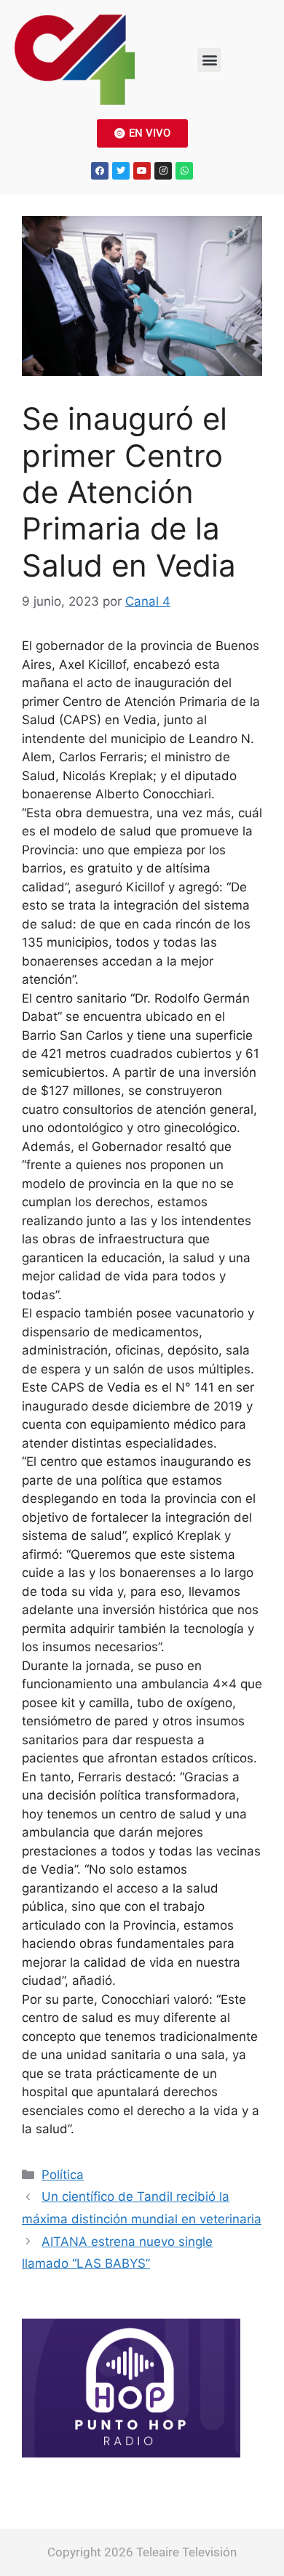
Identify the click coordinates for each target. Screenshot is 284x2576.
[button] (209, 60)
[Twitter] (121, 171)
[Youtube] (142, 171)
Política (63, 2175)
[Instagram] (163, 171)
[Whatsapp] (184, 171)
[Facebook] (100, 171)
